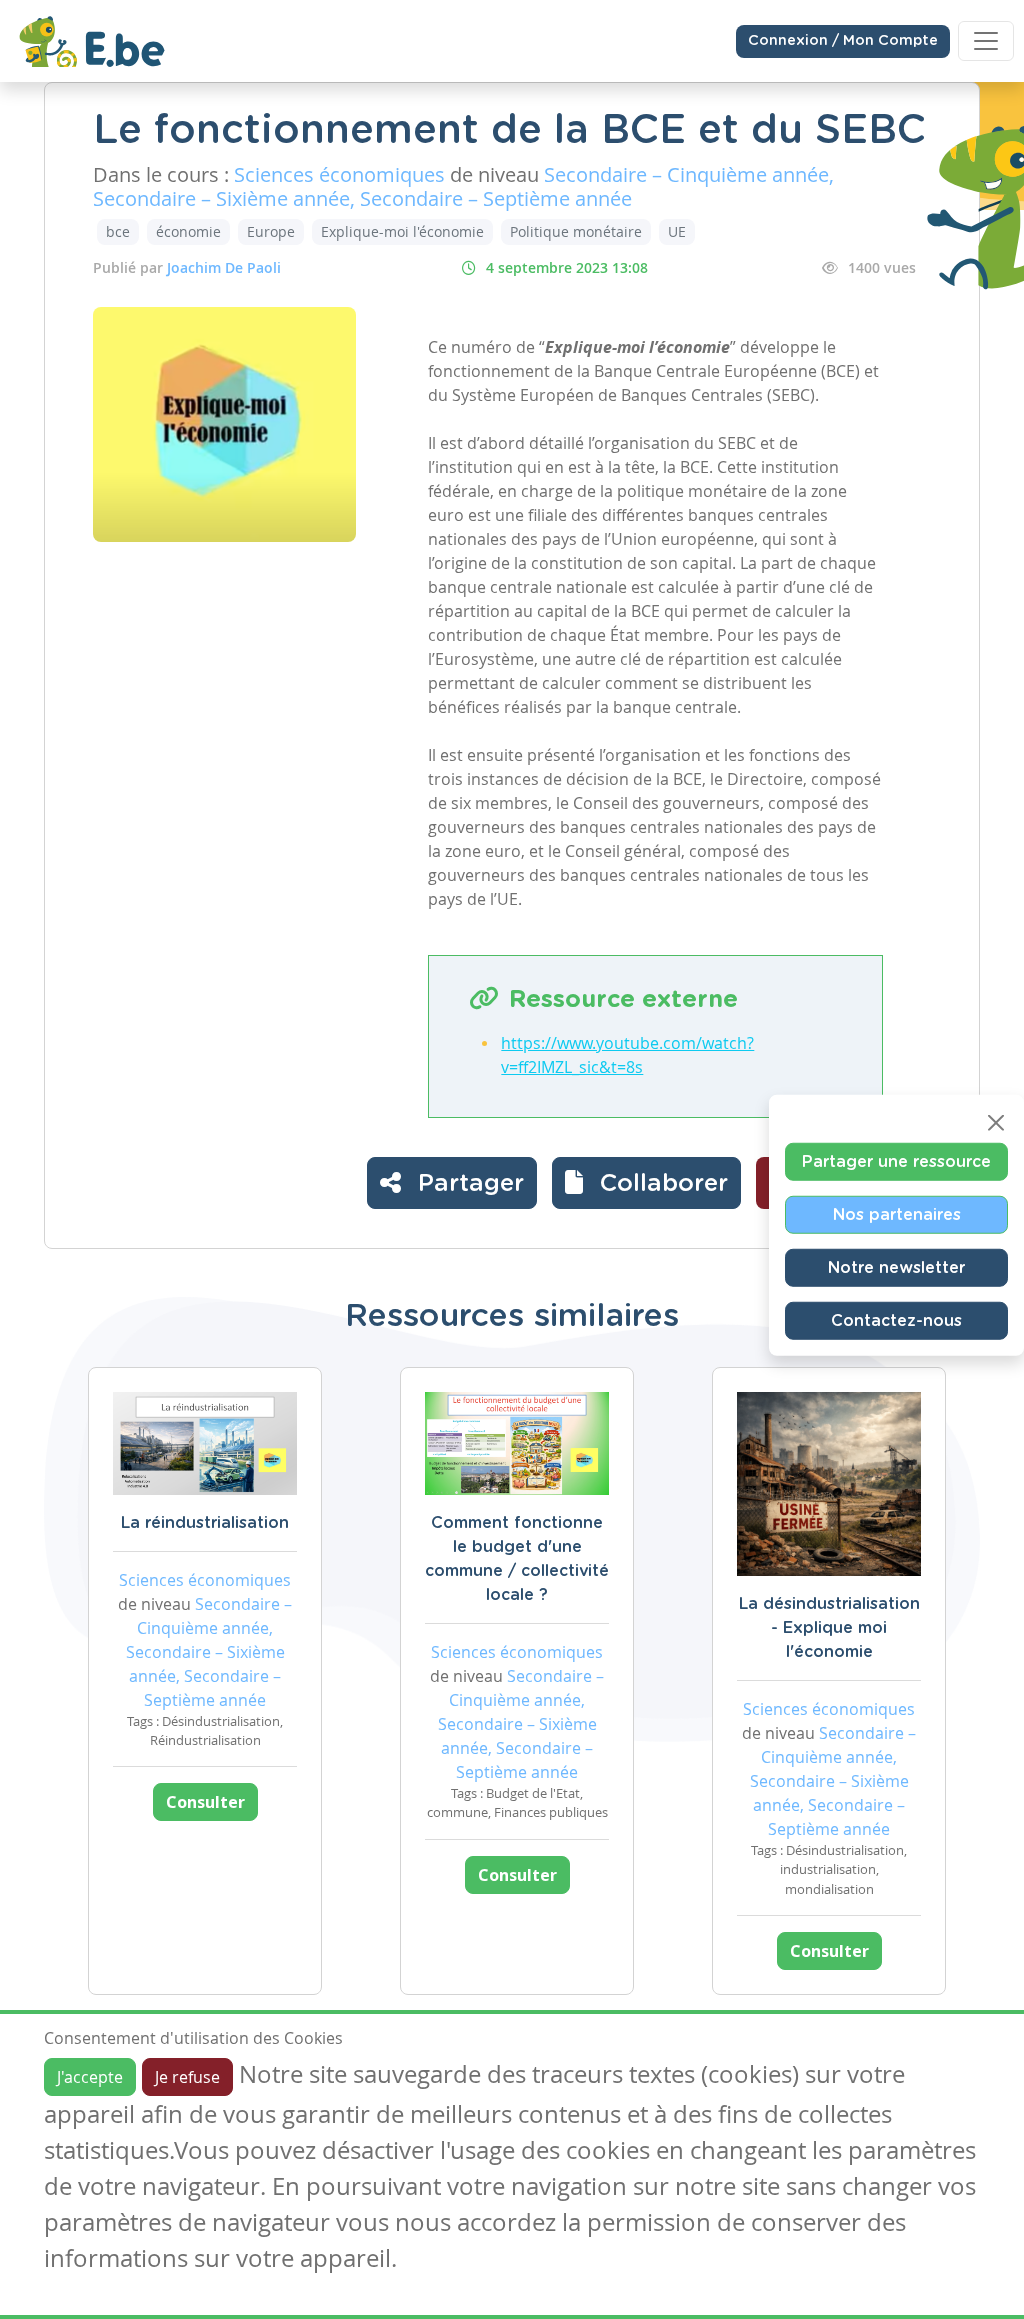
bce (118, 231)
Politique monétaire (576, 231)
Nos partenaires (897, 1214)
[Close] (996, 1122)
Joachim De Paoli (224, 267)
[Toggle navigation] (986, 41)
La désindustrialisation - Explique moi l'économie (829, 1628)
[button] (646, 1183)
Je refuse (187, 2077)
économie (188, 231)
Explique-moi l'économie (402, 231)
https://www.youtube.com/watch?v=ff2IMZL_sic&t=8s (627, 1055)
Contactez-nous (896, 1320)
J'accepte (90, 2077)
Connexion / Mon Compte (843, 41)
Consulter (205, 1802)
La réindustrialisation (205, 1523)
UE (677, 231)
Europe (271, 231)
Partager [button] (467, 1184)
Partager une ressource (896, 1161)
